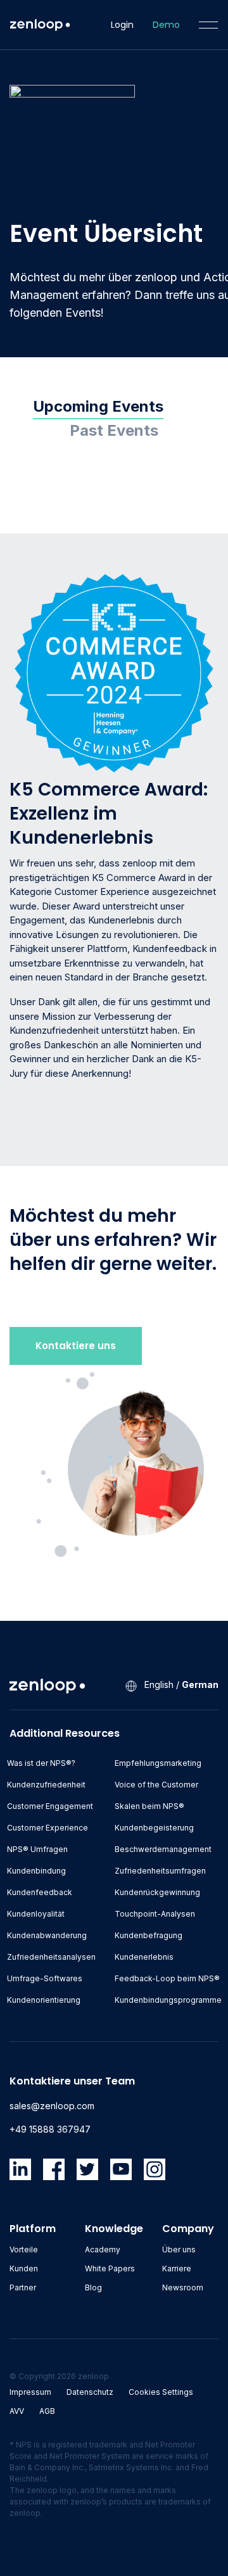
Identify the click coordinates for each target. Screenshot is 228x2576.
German (200, 1685)
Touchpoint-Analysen (155, 1914)
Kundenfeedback (40, 1892)
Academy (103, 2249)
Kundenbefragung (149, 1935)
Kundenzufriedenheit (46, 1785)
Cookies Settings (161, 2392)
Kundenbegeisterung (154, 1828)
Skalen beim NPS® (149, 1806)
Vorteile (24, 2249)
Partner (23, 2287)
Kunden (24, 2268)
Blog (93, 2287)
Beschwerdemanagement (163, 1849)
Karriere (177, 2268)
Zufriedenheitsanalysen (51, 1957)
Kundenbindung (36, 1871)
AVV (17, 2411)
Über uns (179, 2249)
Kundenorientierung (44, 2000)
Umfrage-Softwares (45, 1978)
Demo (166, 25)
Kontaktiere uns (76, 1346)
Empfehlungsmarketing (158, 1763)
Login (122, 25)
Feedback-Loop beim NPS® (167, 1978)
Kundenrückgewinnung (157, 1892)
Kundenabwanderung (47, 1935)
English (159, 1685)
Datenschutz (90, 2392)
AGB (47, 2411)
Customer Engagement (50, 1806)
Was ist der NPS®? (41, 1763)
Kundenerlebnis (144, 1957)
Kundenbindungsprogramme (168, 2000)
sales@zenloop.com (52, 2106)
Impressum (30, 2392)
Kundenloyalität (36, 1914)
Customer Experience (47, 1828)
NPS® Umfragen (37, 1849)
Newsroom (183, 2287)
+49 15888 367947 (50, 2129)
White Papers (110, 2268)
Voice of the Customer (156, 1785)
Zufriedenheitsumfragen (160, 1871)
